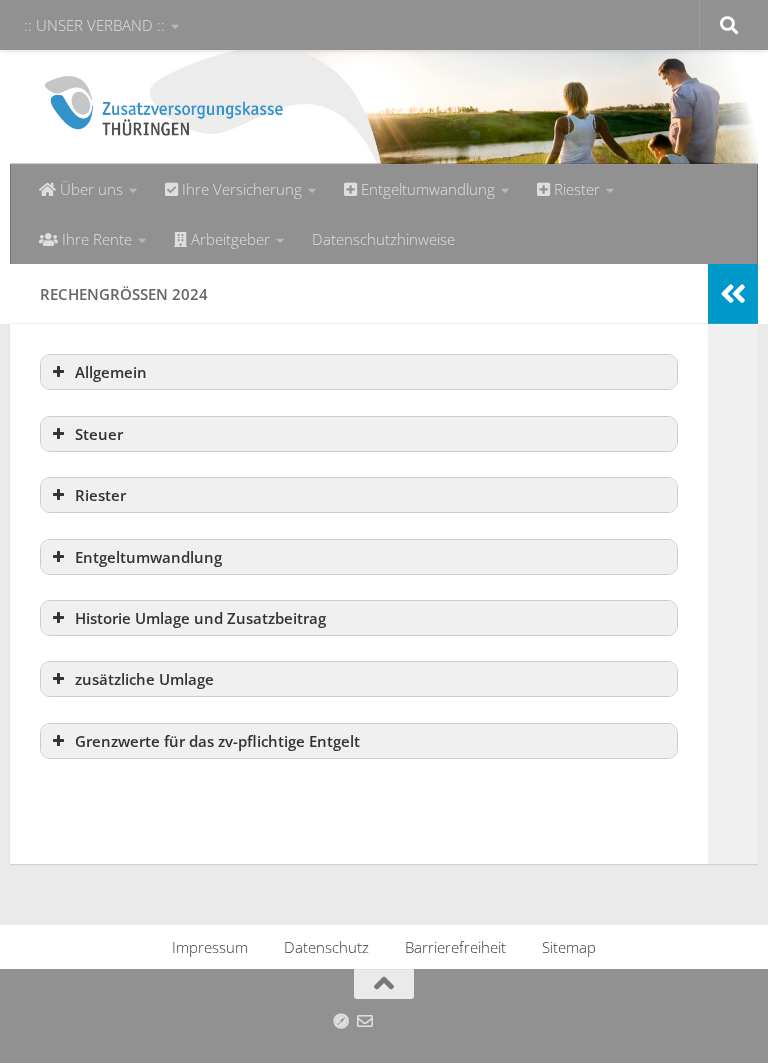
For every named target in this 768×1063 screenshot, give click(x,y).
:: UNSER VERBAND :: (94, 25)
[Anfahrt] (341, 1021)
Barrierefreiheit (455, 947)
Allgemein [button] (111, 372)
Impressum (210, 947)
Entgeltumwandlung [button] (148, 557)
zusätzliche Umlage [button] (144, 679)
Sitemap (569, 947)
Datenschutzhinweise (383, 239)
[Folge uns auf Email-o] (365, 1021)
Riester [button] (100, 495)
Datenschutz (326, 947)
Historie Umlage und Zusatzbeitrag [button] (200, 618)
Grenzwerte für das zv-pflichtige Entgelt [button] (217, 741)
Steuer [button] (99, 434)
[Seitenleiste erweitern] (733, 294)
